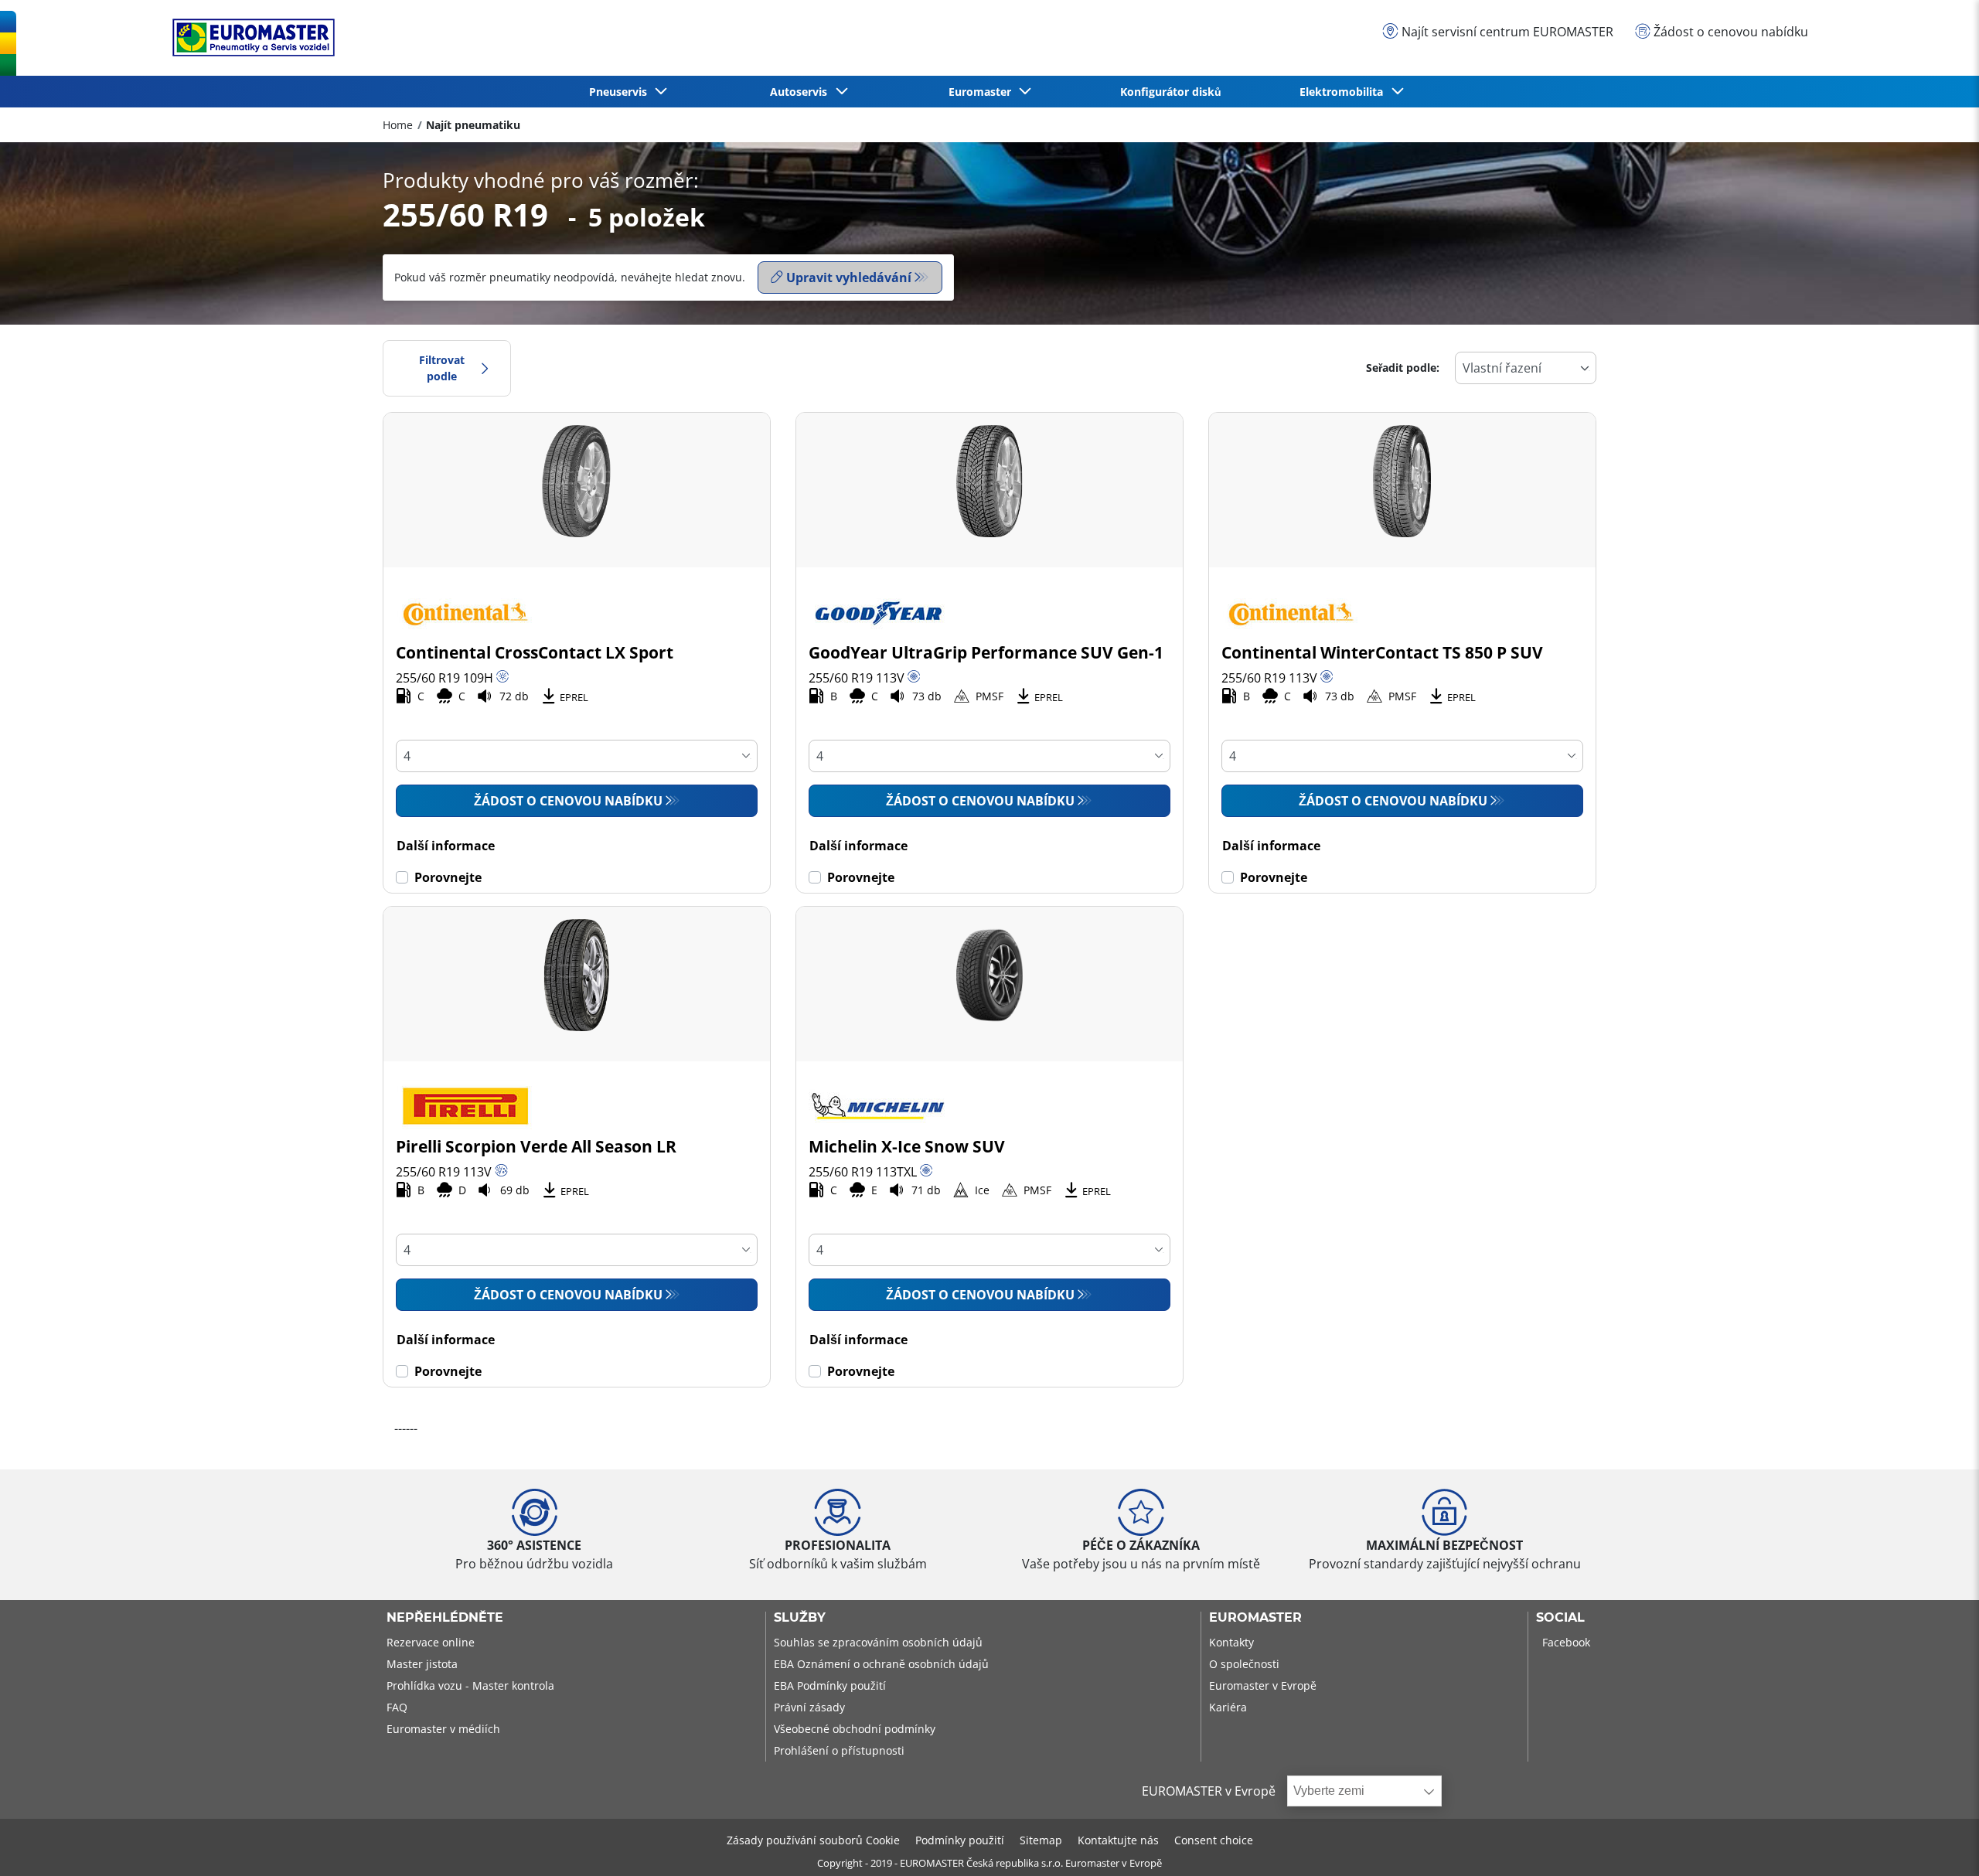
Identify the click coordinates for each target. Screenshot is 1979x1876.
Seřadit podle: (1403, 368)
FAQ (397, 1707)
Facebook (1566, 1642)
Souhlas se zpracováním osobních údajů (878, 1642)
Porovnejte (448, 877)
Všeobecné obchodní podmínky (855, 1729)
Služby (800, 1618)
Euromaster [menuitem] (983, 92)
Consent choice (1214, 1840)
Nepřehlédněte (445, 1618)
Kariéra (1228, 1707)
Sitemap (1041, 1840)
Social (1560, 1618)
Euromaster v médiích (443, 1729)
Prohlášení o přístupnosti (839, 1750)
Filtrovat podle (442, 368)
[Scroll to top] (1938, 1843)
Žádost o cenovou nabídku (568, 801)
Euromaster (1255, 1618)
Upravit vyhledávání (849, 277)
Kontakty (1231, 1642)
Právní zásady (809, 1707)
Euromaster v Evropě (1263, 1685)
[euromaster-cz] (250, 37)
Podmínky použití (960, 1840)
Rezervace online (431, 1642)
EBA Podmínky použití (830, 1685)
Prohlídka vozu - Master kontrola (470, 1685)
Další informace (446, 846)
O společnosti (1244, 1664)
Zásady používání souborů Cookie (813, 1840)
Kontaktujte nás (1118, 1840)
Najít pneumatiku (473, 125)
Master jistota (422, 1664)
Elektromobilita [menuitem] (1344, 92)
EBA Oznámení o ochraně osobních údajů (881, 1664)
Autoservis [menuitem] (802, 92)
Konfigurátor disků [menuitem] (1171, 92)
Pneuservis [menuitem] (621, 92)
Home (398, 125)
